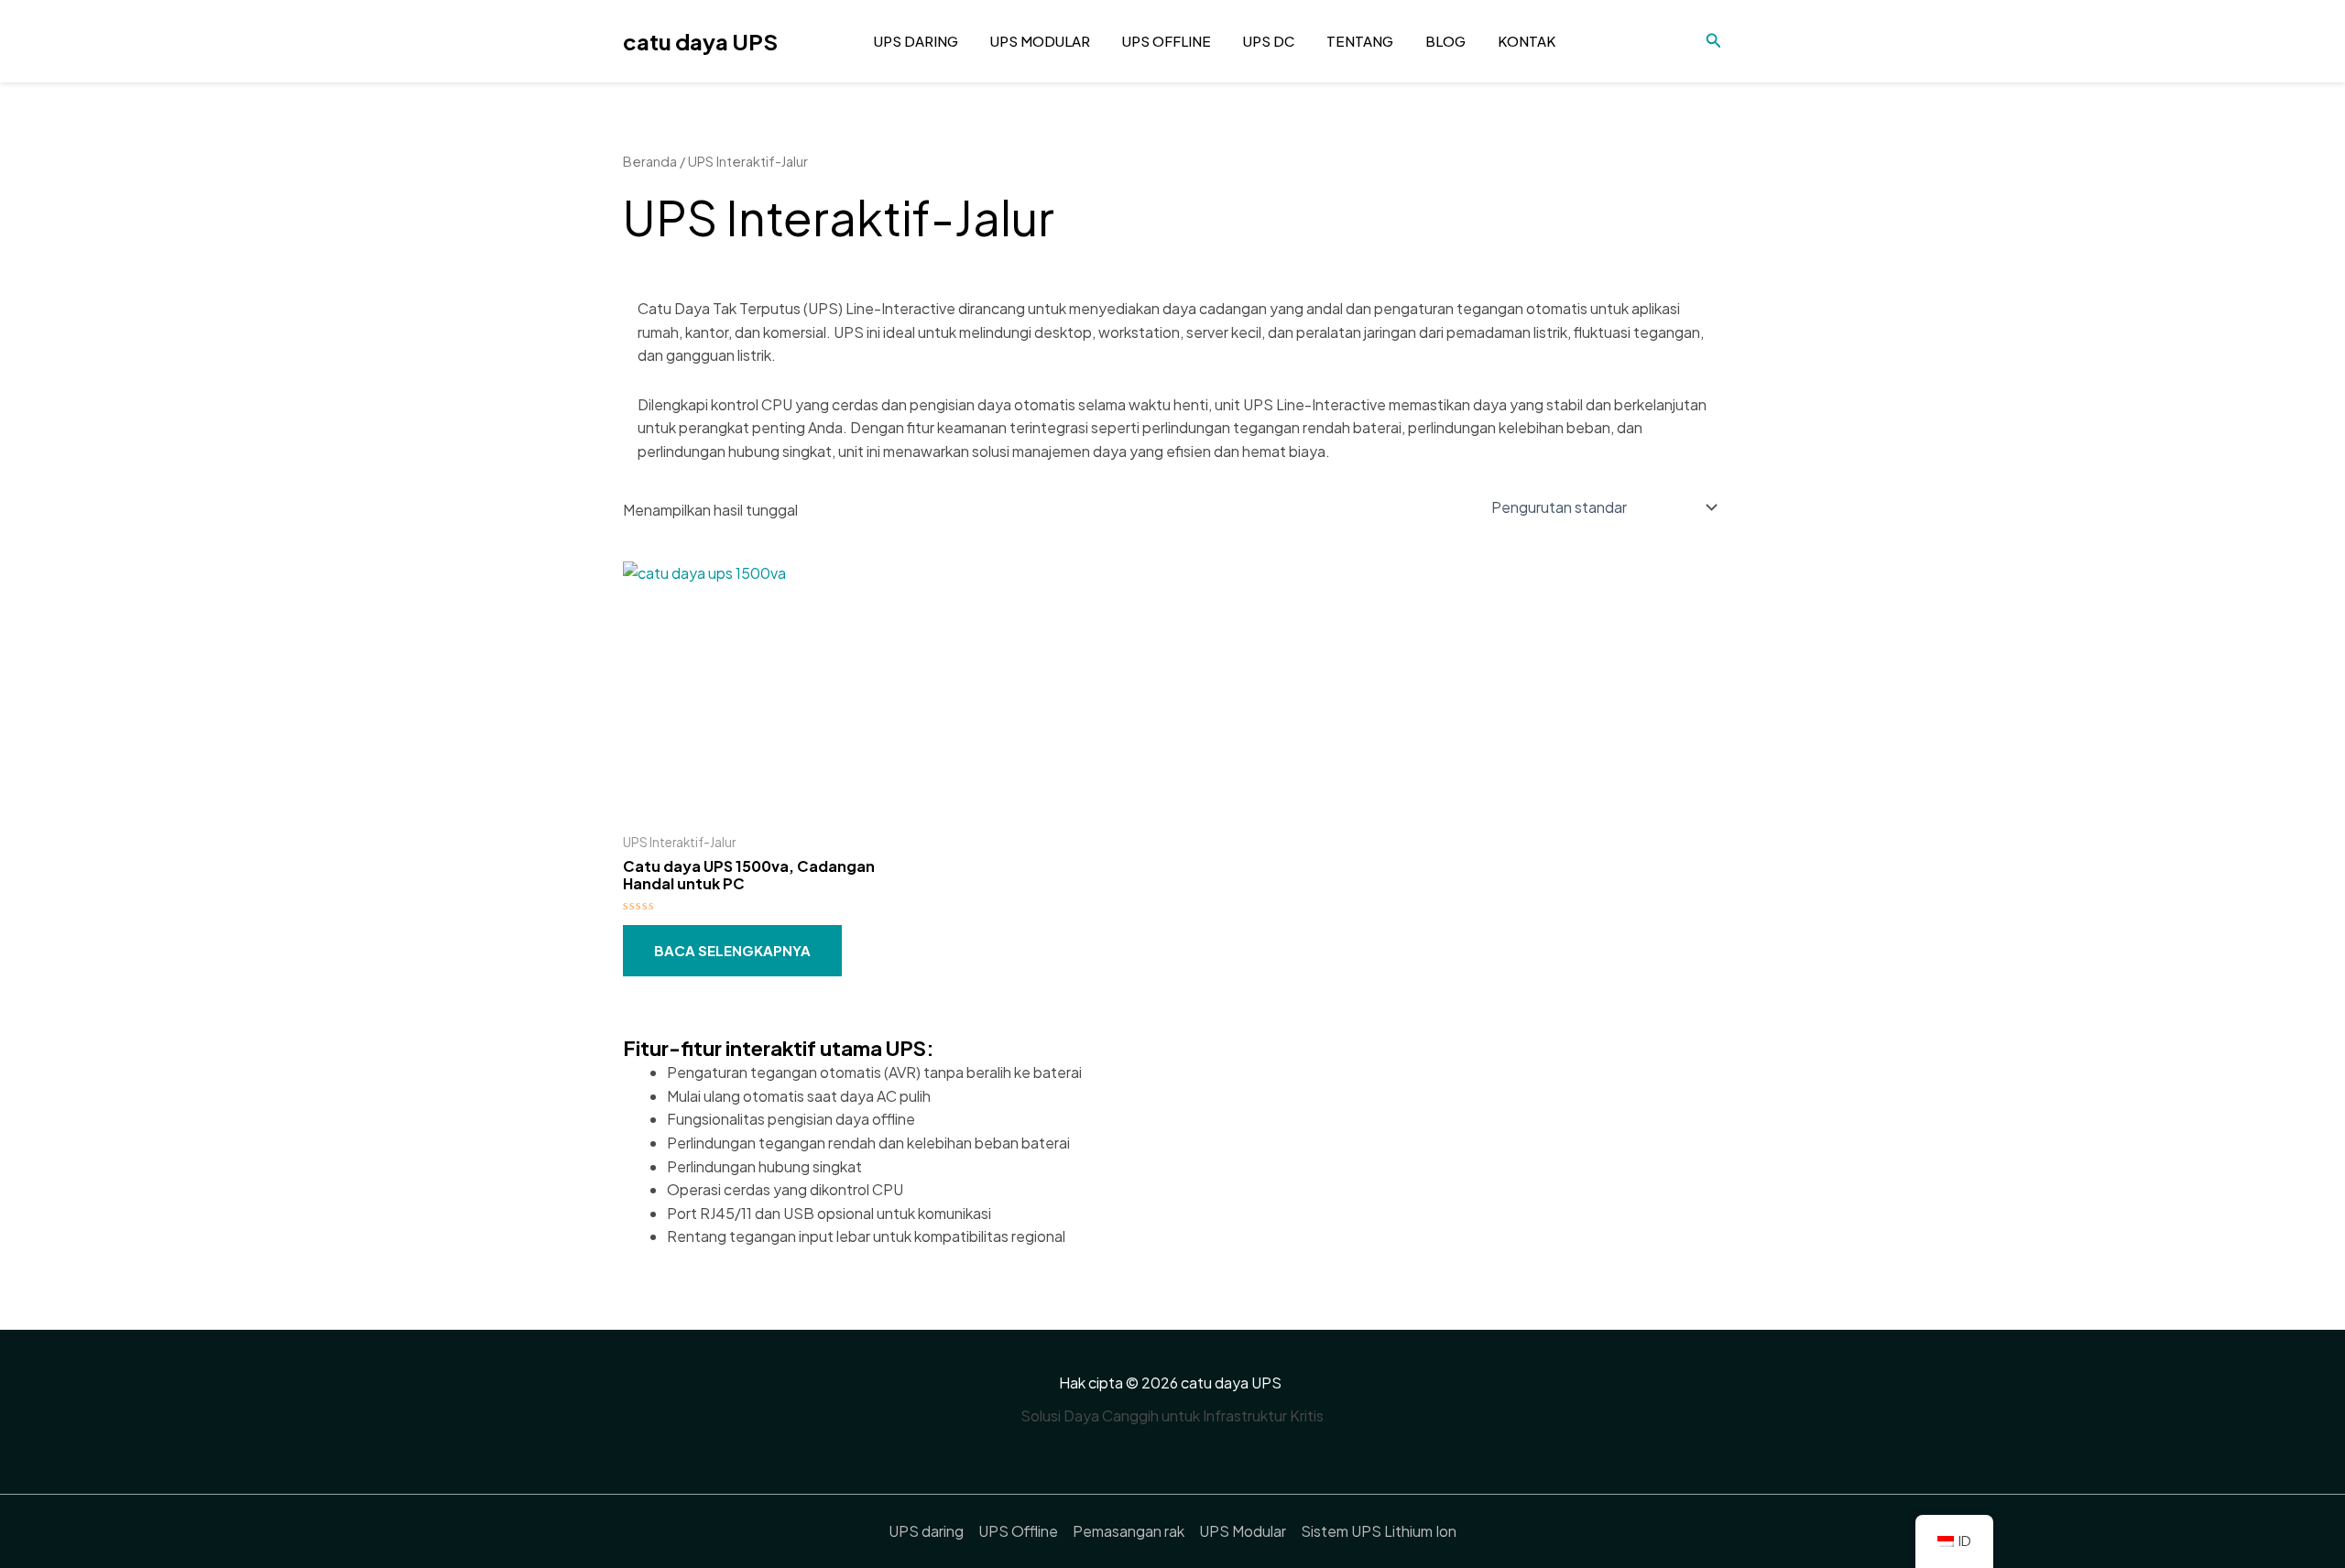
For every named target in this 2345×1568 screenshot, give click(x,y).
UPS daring (916, 41)
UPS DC (1269, 41)
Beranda (650, 161)
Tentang (1360, 41)
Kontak (1527, 41)
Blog (1445, 41)
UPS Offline (1167, 41)
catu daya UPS (700, 41)
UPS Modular (1040, 41)
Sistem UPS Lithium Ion (1379, 1531)
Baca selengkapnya (732, 950)
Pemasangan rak (1129, 1531)
